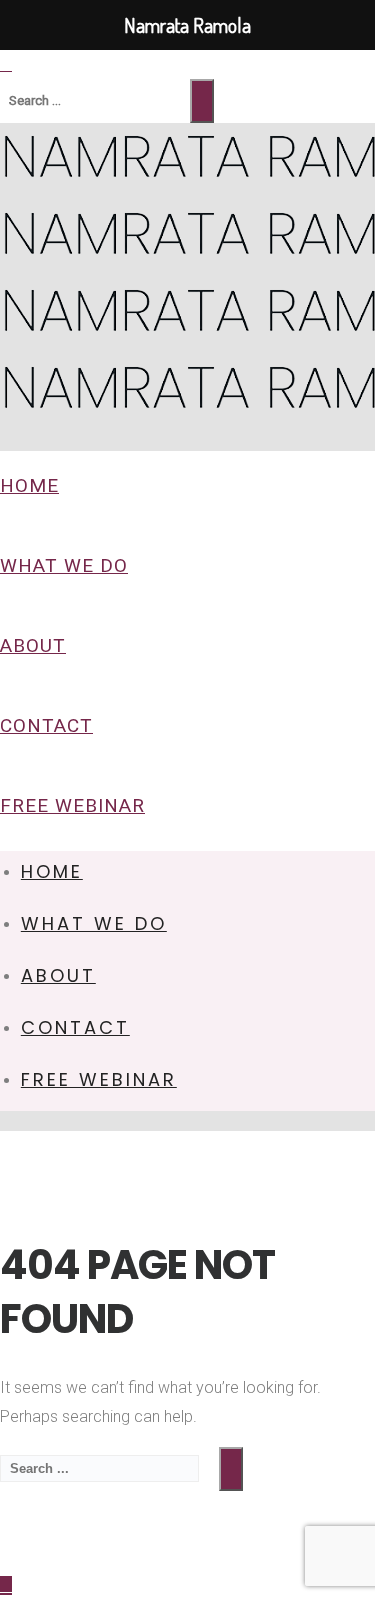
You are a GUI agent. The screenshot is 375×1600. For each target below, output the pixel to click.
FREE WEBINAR (72, 805)
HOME (29, 485)
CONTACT (46, 725)
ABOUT (33, 645)
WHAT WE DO (64, 565)
